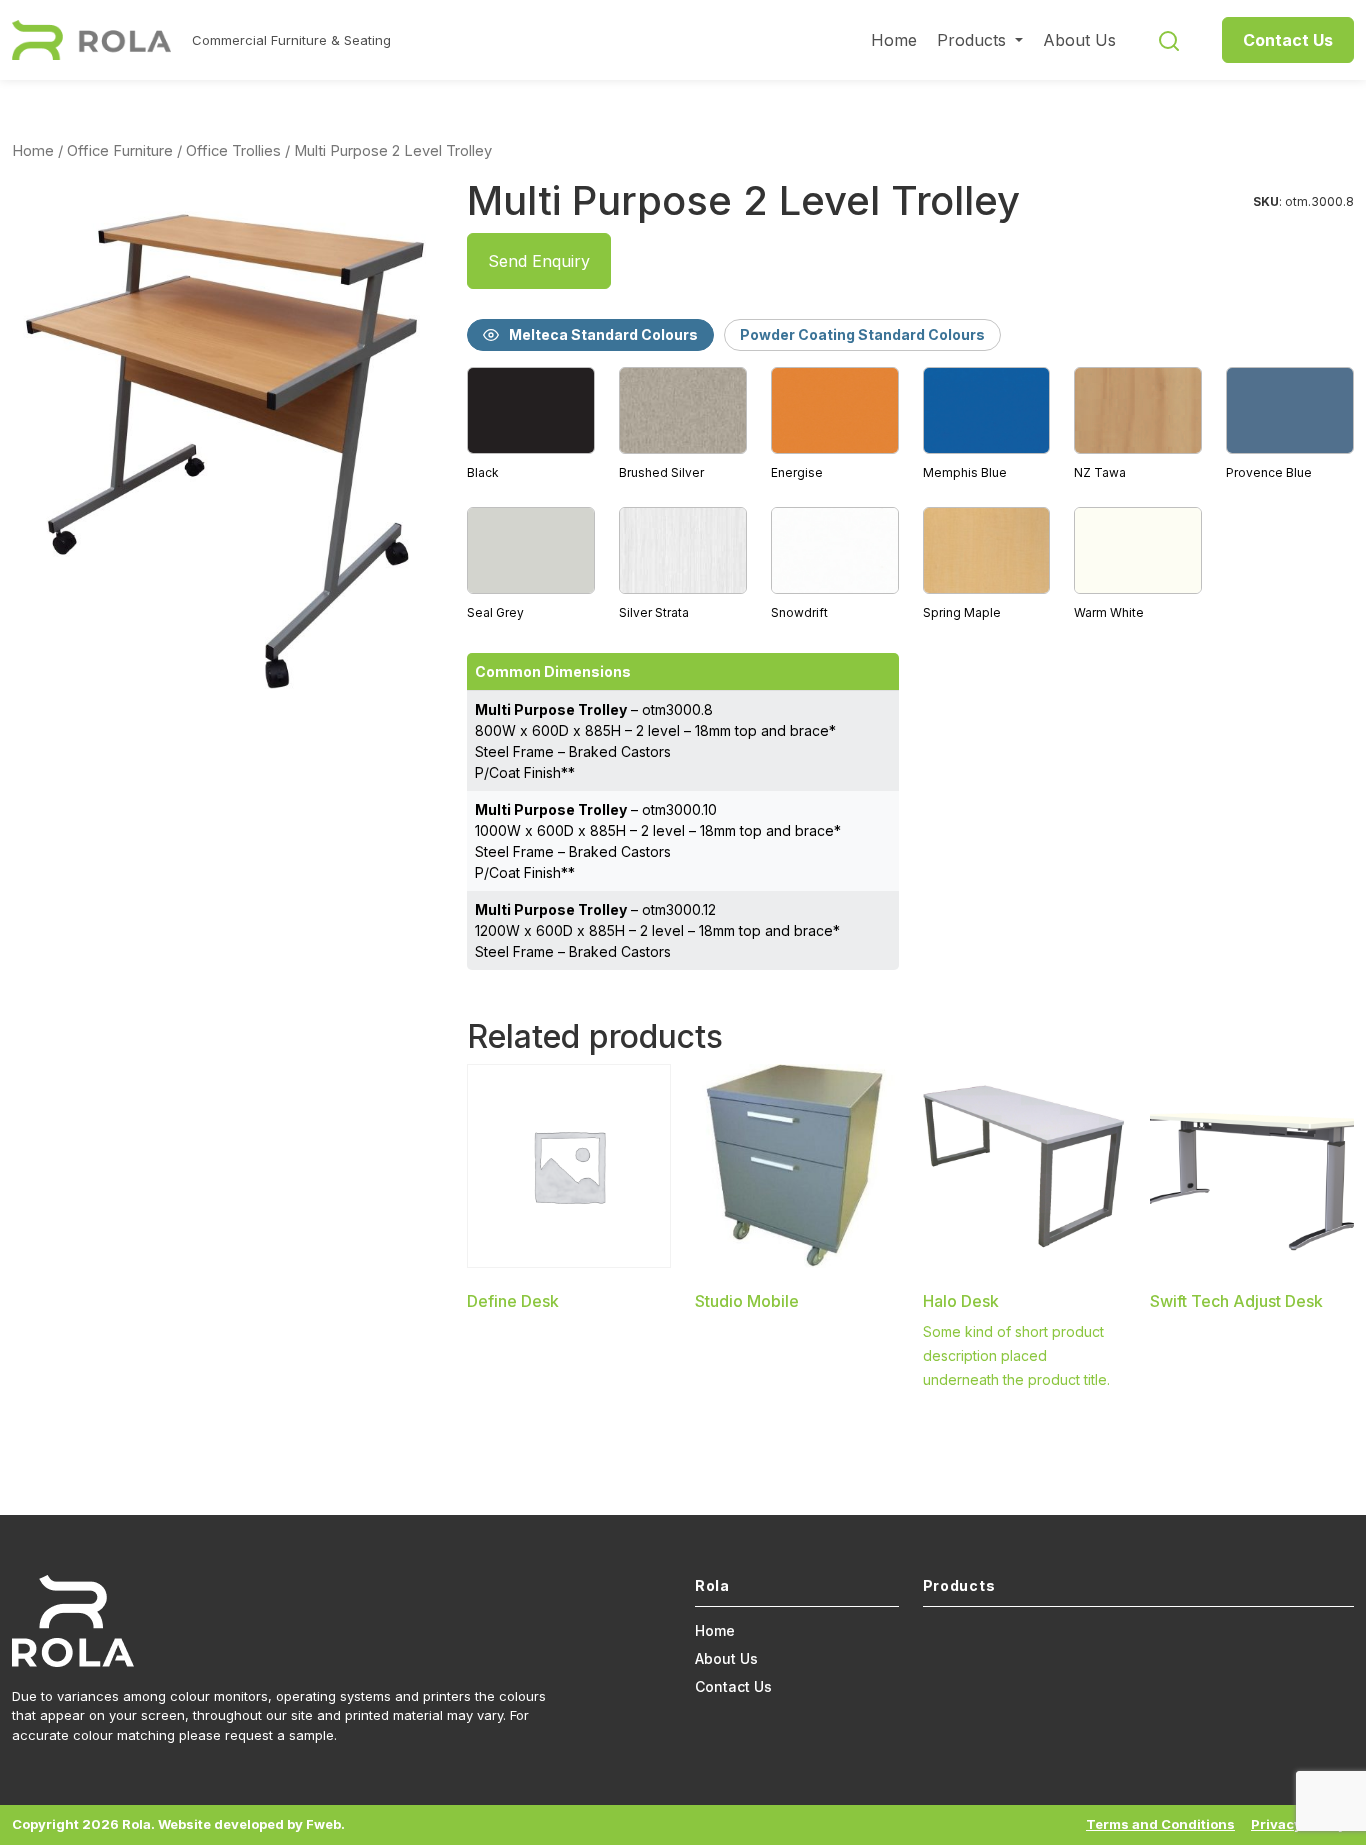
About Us (1079, 40)
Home (894, 40)
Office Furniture (120, 151)
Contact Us (1288, 40)
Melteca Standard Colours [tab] (603, 334)
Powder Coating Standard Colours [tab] (862, 334)
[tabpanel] (910, 495)
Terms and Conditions (1160, 1824)
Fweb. (325, 1824)
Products (974, 40)
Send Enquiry (539, 261)
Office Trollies (233, 151)
